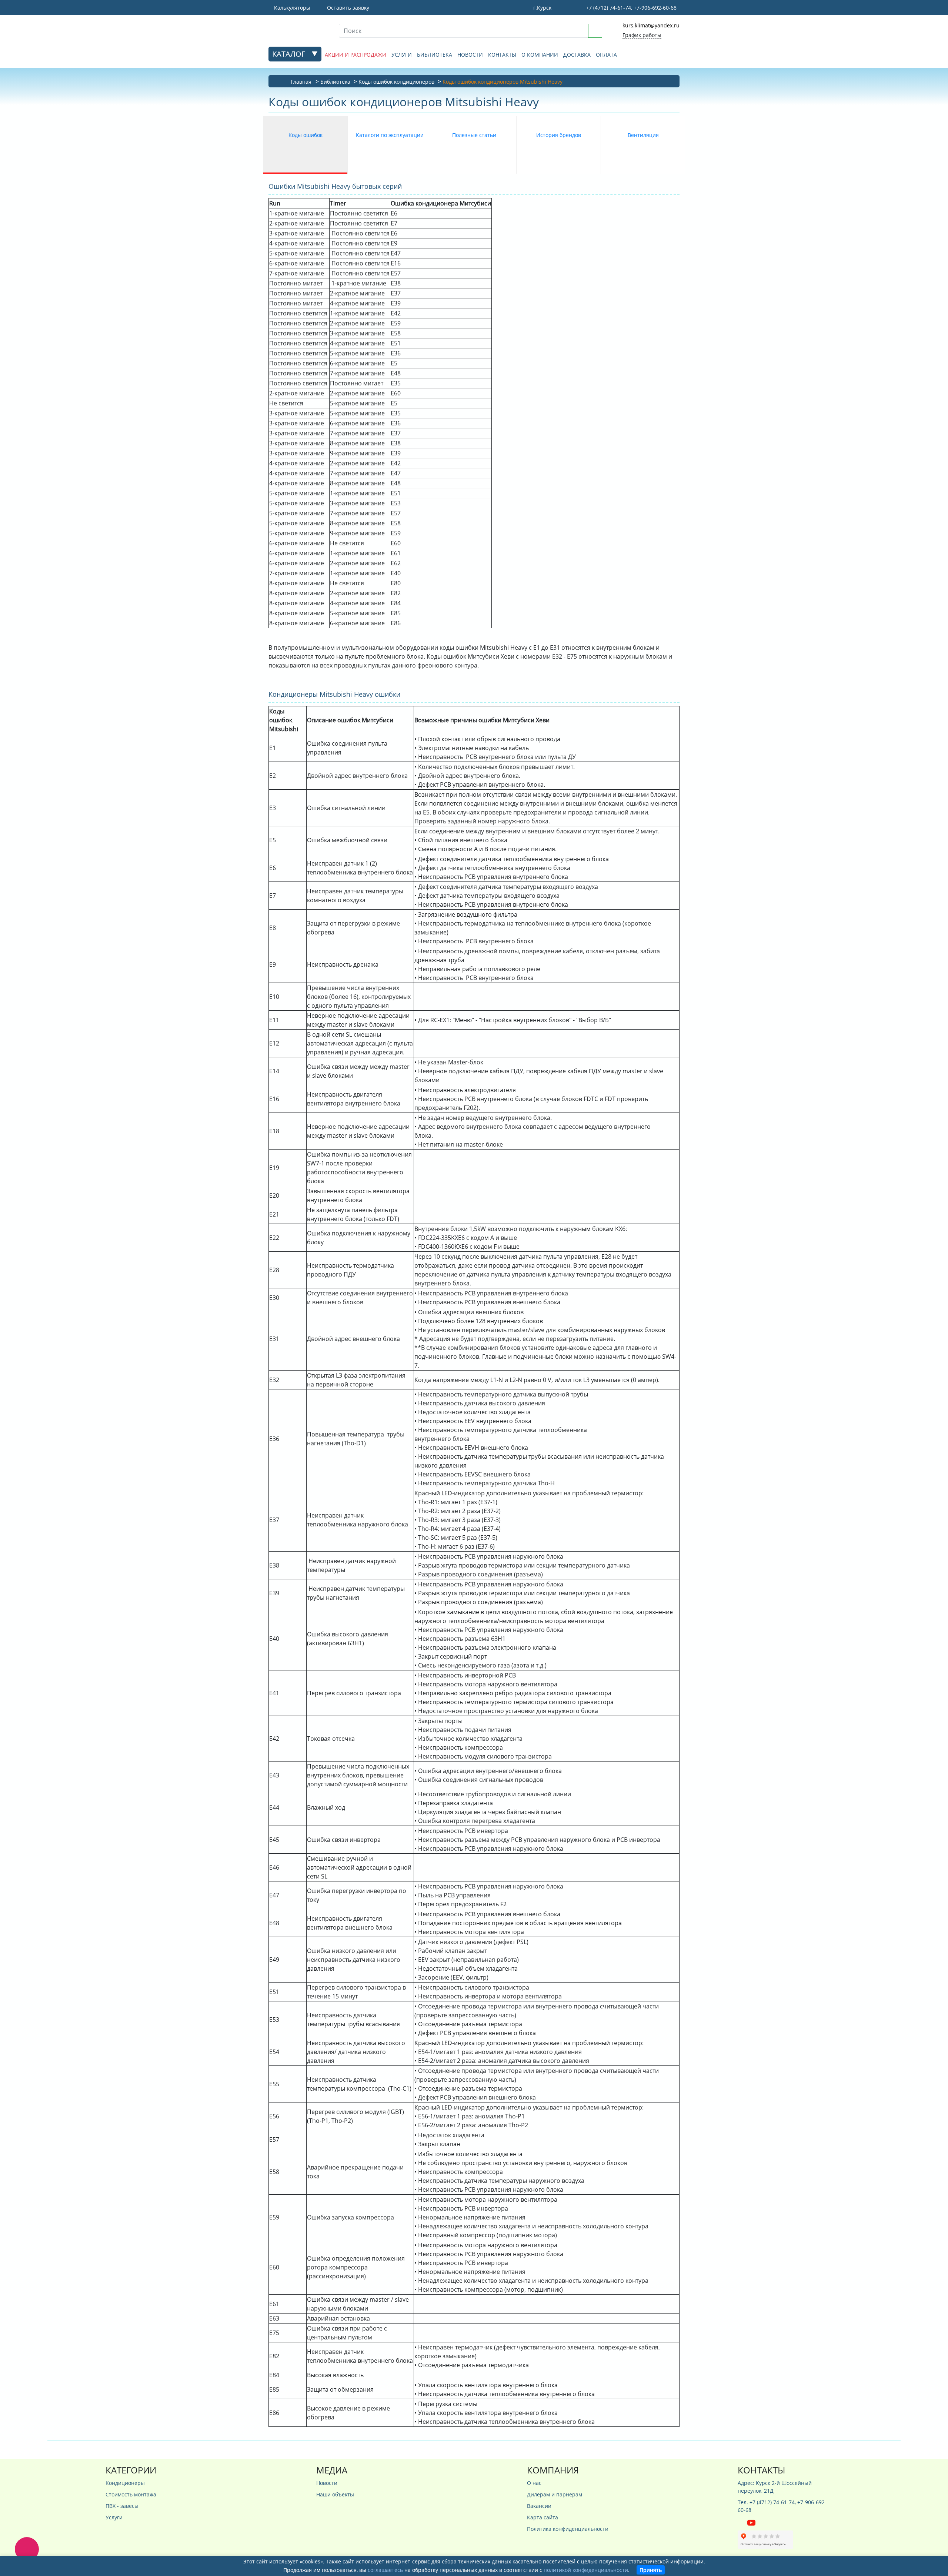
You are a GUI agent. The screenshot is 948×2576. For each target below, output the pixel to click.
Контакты (502, 55)
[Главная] (298, 30)
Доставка (577, 55)
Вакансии (539, 2506)
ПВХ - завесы (122, 2506)
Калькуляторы (291, 8)
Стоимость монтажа (131, 2494)
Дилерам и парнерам (555, 2494)
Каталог (290, 54)
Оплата (606, 55)
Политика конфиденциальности (568, 2529)
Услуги (402, 55)
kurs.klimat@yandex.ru (651, 25)
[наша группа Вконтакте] (742, 2522)
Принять (651, 2570)
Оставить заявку (347, 8)
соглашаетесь (385, 2570)
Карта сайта (543, 2517)
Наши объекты (335, 2494)
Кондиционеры (125, 2483)
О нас (534, 2483)
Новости (470, 55)
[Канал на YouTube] (751, 2522)
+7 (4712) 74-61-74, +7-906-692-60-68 (630, 8)
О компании (540, 55)
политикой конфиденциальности (586, 2570)
